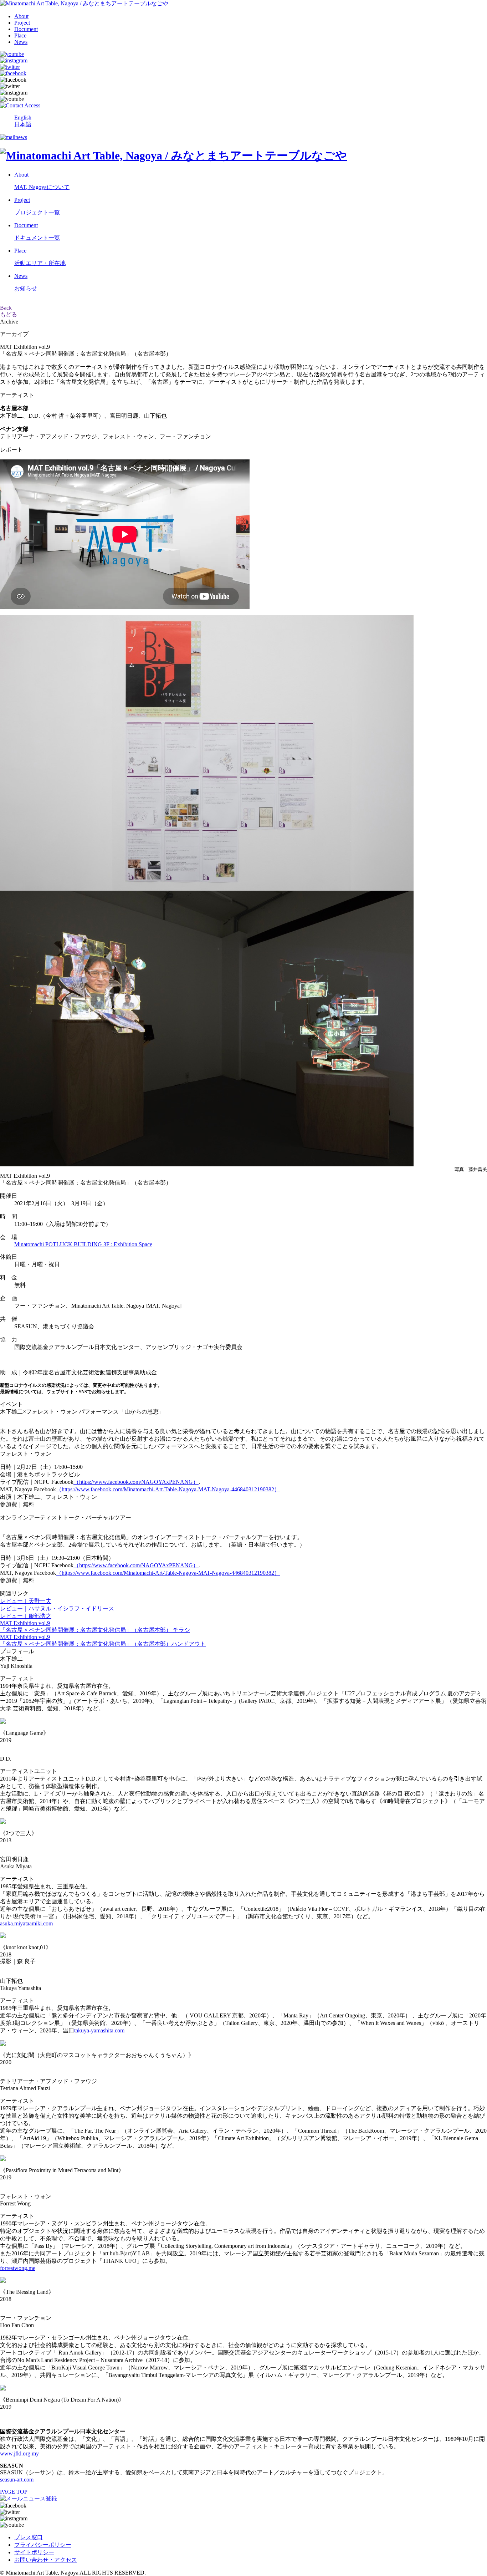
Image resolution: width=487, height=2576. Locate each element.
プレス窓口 (29, 2537)
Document (26, 29)
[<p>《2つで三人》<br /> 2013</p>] (3, 1822)
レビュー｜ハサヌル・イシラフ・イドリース (57, 1608)
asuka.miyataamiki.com (26, 1923)
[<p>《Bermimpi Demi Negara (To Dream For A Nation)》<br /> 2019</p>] (3, 2389)
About (21, 16)
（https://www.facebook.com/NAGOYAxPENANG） (136, 1482)
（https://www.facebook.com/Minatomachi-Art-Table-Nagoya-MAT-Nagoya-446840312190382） (168, 1489)
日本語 (23, 124)
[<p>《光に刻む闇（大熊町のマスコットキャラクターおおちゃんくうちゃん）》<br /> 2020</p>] (3, 2044)
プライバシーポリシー (43, 2545)
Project (22, 23)
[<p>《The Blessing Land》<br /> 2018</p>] (3, 2281)
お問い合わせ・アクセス (46, 2560)
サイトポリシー (34, 2552)
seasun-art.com (17, 2480)
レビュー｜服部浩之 (26, 1616)
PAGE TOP (14, 2492)
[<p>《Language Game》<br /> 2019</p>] (3, 1722)
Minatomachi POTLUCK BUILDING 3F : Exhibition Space (83, 1244)
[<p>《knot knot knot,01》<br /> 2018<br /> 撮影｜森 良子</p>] (3, 1936)
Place (20, 35)
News (21, 42)
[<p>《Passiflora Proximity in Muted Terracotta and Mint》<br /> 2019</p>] (3, 2159)
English (23, 118)
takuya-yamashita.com (99, 2030)
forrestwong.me (18, 2268)
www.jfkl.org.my (19, 2453)
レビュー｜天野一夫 (26, 1601)
